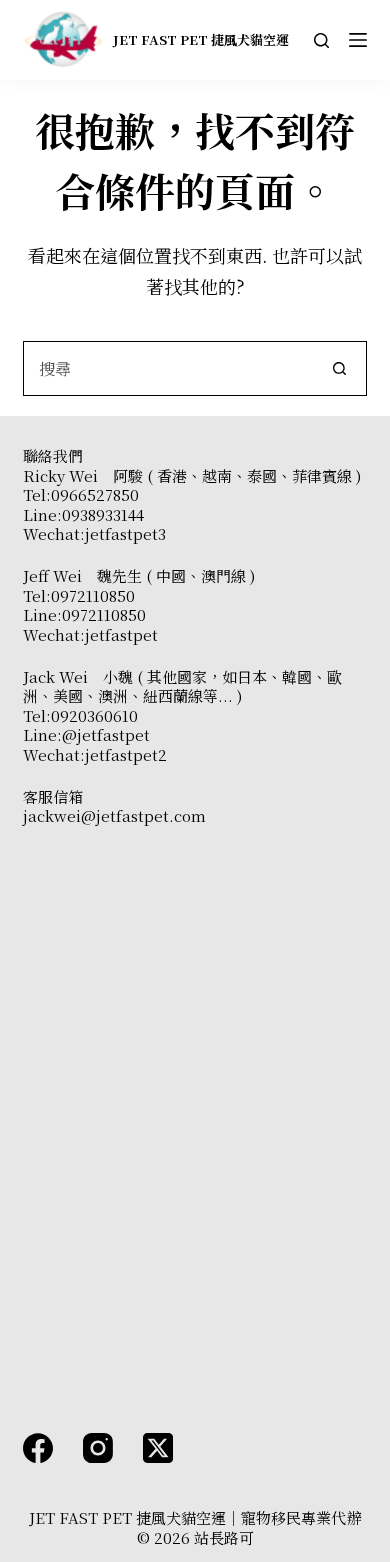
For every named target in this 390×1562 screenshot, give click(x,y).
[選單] (358, 40)
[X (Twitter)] (158, 1448)
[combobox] (168, 368)
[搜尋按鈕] (339, 368)
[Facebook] (38, 1448)
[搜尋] (321, 40)
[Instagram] (98, 1448)
